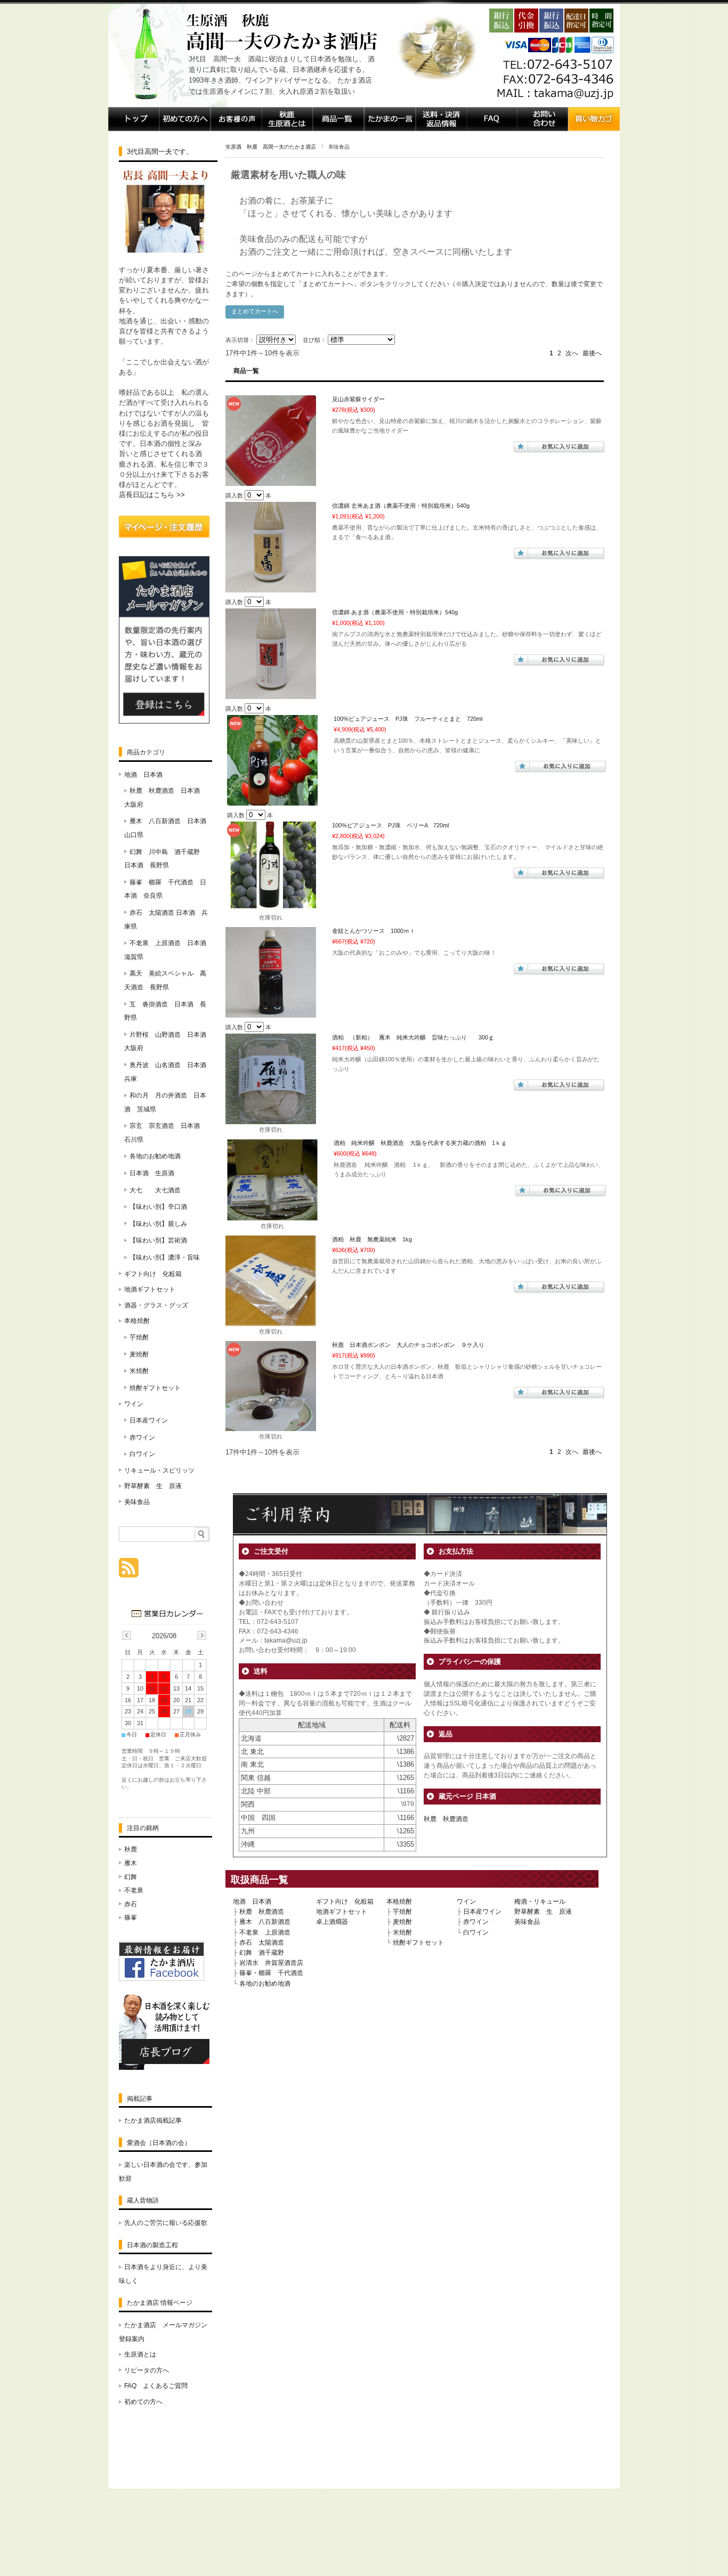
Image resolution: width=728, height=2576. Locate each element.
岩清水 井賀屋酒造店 (271, 1963)
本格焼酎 (399, 1901)
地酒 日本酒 (252, 1901)
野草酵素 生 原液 (543, 1912)
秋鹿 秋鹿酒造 (446, 1819)
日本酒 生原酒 (152, 1173)
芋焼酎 (402, 1912)
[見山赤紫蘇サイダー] (271, 481)
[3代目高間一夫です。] (164, 251)
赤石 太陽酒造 (262, 1943)
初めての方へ (143, 2402)
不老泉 (134, 1890)
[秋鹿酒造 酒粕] (272, 1215)
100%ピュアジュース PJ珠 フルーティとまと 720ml (408, 719)
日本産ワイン (482, 1912)
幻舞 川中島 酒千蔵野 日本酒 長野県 (165, 859)
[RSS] (129, 1572)
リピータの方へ (147, 2370)
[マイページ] (164, 535)
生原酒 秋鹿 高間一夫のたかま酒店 (271, 147)
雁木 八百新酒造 (265, 1922)
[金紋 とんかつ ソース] (271, 1012)
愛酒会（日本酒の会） (159, 2143)
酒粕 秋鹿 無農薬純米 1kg (372, 1239)
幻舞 (131, 1877)
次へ (572, 353)
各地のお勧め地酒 (265, 1984)
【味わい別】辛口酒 (158, 1207)
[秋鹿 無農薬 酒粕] (271, 1321)
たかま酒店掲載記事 (153, 2120)
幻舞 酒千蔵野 (262, 1953)
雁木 (131, 1863)
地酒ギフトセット (342, 1912)
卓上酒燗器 (332, 1922)
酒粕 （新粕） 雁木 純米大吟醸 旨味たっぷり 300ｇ (413, 1037)
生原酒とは (140, 2354)
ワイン (466, 1901)
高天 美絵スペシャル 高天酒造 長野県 (165, 980)
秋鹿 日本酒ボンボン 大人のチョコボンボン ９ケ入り (408, 1345)
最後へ (592, 353)
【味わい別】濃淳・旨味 (165, 1257)
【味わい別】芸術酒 (158, 1240)
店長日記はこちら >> (152, 495)
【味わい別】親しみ (158, 1224)
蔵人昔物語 (143, 2200)
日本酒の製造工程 (152, 2245)
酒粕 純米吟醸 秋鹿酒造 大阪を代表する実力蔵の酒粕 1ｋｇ (420, 1143)
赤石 (131, 1904)
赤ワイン (476, 1922)
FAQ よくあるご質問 (156, 2386)
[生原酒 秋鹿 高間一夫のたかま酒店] (145, 104)
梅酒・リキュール (540, 1901)
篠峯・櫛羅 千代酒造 (271, 1973)
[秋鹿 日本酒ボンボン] (271, 1426)
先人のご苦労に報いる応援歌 (166, 2223)
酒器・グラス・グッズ (156, 1305)
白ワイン (476, 1932)
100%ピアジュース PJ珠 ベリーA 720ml (390, 825)
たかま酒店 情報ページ (160, 2303)
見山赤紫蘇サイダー (358, 399)
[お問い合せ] (543, 128)
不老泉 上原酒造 (265, 1932)
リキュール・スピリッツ (159, 1470)
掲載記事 (140, 2099)
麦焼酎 (402, 1922)
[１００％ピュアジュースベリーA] (271, 907)
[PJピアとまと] (272, 800)
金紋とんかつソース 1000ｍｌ (374, 931)
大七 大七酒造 (155, 1190)
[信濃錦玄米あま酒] (271, 587)
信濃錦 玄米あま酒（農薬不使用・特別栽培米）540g (401, 506)
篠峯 (131, 1917)
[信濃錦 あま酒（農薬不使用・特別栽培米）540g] (271, 694)
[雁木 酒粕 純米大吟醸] (271, 1119)
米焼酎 (402, 1932)
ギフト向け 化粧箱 (345, 1901)
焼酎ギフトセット (418, 1943)
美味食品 (527, 1922)
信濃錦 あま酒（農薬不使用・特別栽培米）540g (395, 612)
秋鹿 (131, 1849)
